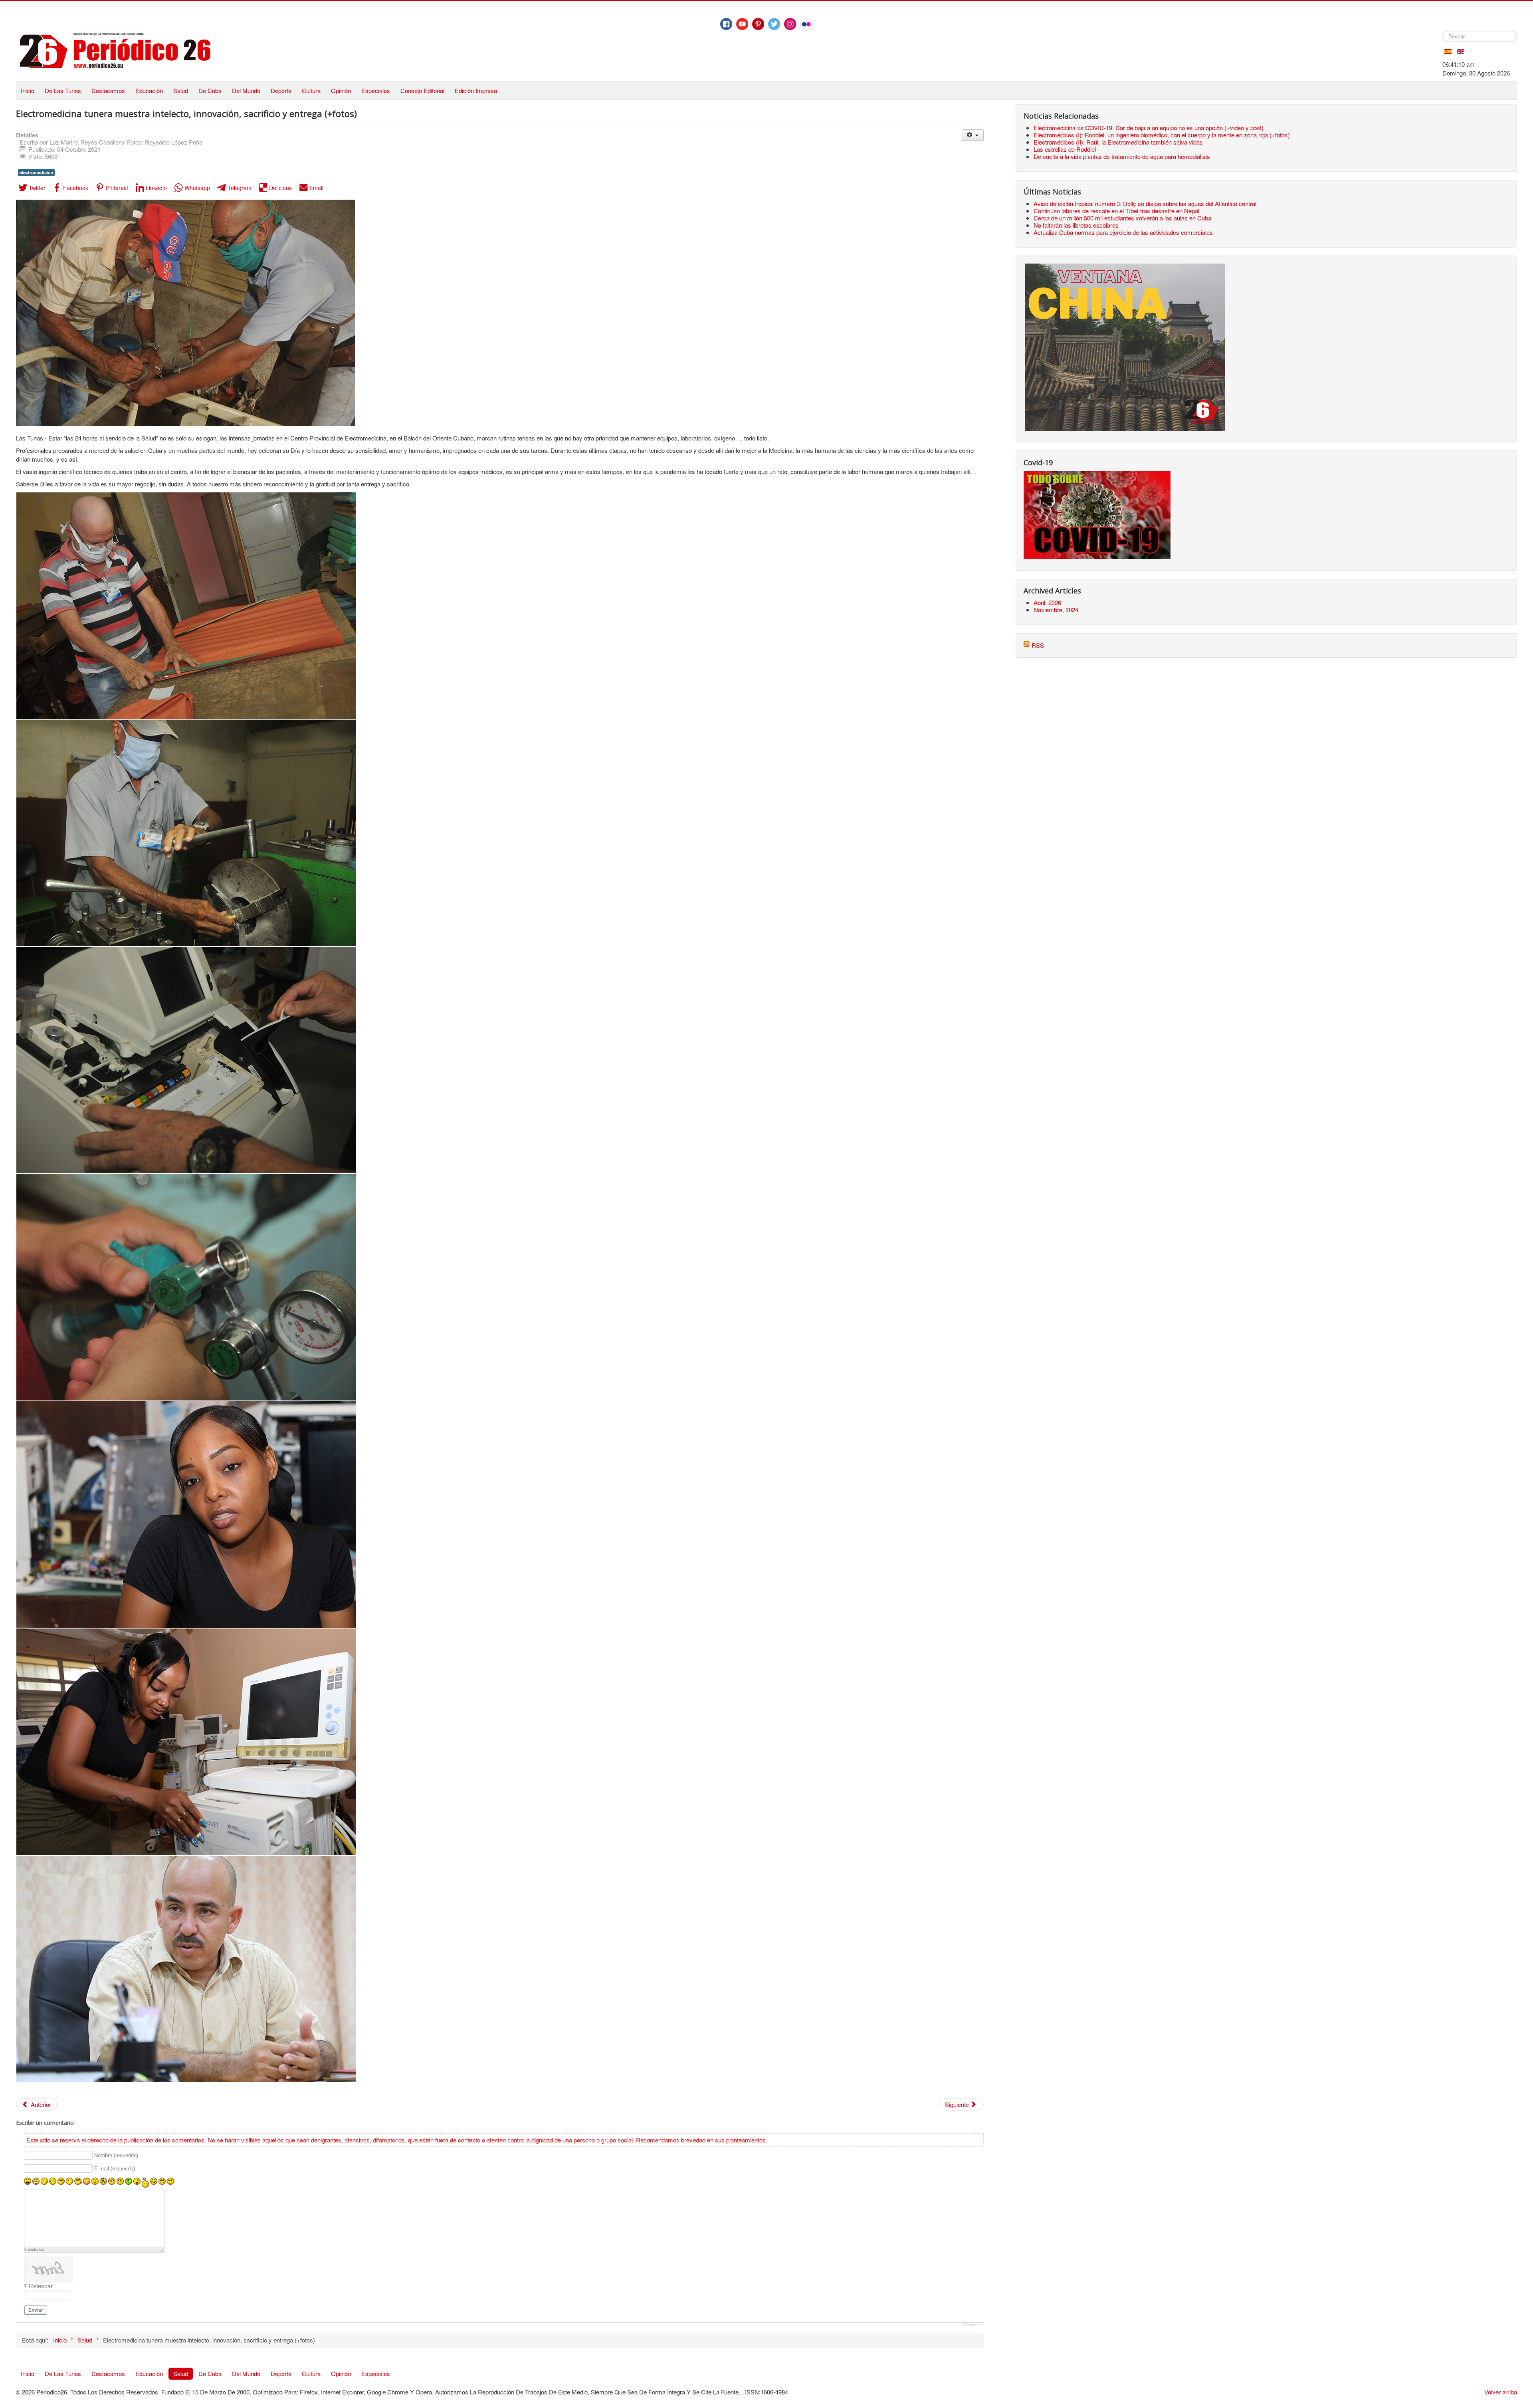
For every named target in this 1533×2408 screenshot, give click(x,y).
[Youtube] (742, 24)
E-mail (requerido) (115, 2169)
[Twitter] (774, 24)
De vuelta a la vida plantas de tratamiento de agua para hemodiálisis (1122, 156)
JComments (973, 2325)
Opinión (341, 90)
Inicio (28, 90)
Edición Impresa (476, 90)
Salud (181, 90)
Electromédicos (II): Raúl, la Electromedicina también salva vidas (1118, 142)
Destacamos (108, 90)
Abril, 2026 (1047, 602)
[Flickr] (806, 24)
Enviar (36, 2310)
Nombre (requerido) (116, 2155)
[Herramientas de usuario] (973, 135)
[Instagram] (790, 24)
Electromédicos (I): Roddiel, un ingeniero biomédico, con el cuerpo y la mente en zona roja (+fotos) (1162, 135)
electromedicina (36, 172)
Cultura (311, 90)
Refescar (41, 2286)
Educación (149, 90)
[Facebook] (726, 24)
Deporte (281, 90)
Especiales (376, 90)
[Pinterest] (758, 24)
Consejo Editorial (422, 90)
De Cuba (210, 90)
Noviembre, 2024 (1056, 610)
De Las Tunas (63, 90)
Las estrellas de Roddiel (1065, 149)
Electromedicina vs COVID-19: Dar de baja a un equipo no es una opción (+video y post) (1149, 128)
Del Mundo (246, 90)
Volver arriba (1501, 2392)
